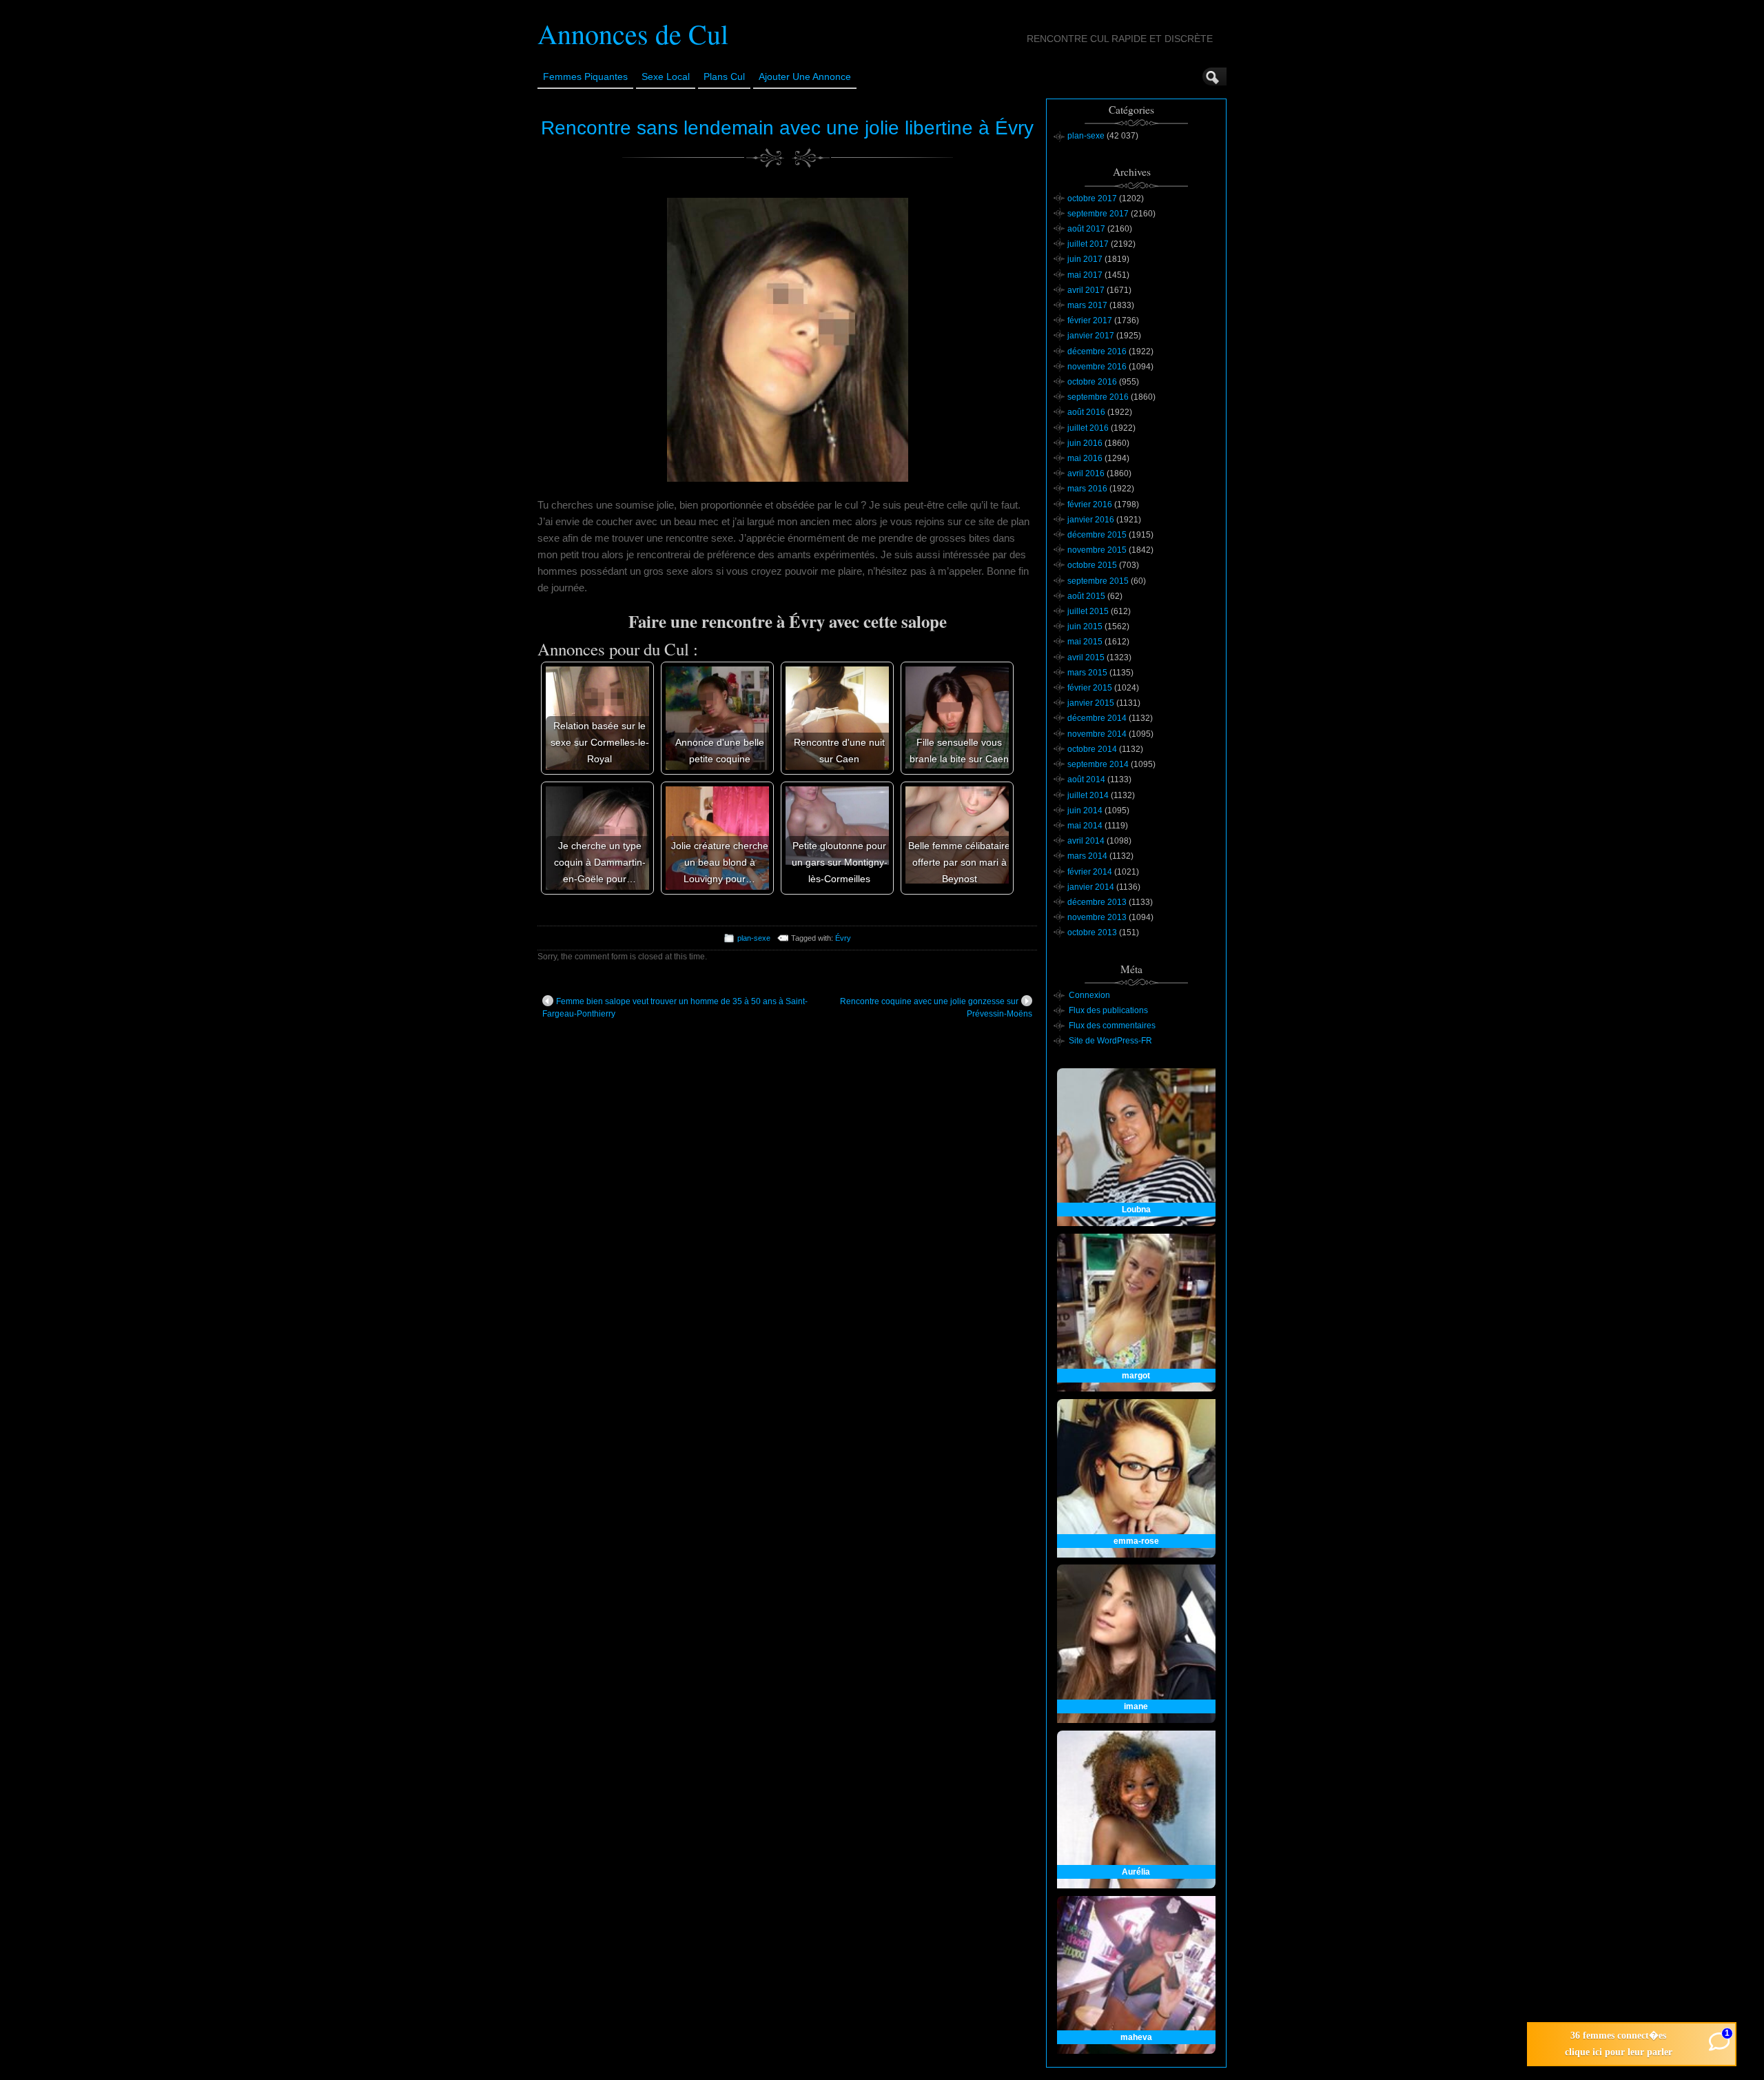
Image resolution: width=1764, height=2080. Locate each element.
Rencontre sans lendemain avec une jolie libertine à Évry (787, 128)
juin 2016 (1085, 443)
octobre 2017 (1092, 198)
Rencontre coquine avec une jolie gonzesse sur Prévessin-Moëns (936, 1008)
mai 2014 (1085, 826)
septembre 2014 (1098, 764)
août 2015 (1086, 596)
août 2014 (1086, 779)
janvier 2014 (1091, 887)
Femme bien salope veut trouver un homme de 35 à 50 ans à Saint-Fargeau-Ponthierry (675, 1008)
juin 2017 (1085, 259)
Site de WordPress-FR (1110, 1041)
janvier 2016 (1091, 520)
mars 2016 (1087, 489)
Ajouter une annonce (805, 77)
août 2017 (1086, 229)
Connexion (1089, 995)
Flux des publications (1108, 1010)
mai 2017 (1085, 275)
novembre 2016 (1097, 367)
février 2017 (1090, 320)
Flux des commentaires (1112, 1026)
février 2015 (1090, 688)
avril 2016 (1086, 473)
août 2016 (1086, 412)
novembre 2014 (1097, 734)
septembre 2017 (1098, 214)
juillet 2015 (1088, 611)
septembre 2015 (1098, 581)
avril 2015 (1086, 657)
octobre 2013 (1092, 932)
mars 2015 (1087, 673)
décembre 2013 (1097, 902)
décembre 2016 (1097, 351)
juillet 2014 (1088, 795)
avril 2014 (1086, 841)
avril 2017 (1086, 290)
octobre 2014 (1092, 749)
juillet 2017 (1088, 244)
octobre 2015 (1092, 565)
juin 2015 (1085, 626)
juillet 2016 (1088, 428)
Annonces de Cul (633, 33)
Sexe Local (666, 77)
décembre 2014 (1097, 718)
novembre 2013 (1097, 917)
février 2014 (1090, 872)
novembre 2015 (1097, 550)
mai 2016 (1085, 458)
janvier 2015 (1091, 703)
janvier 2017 (1091, 336)
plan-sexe (754, 938)
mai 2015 (1085, 642)
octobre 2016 (1092, 382)
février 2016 (1090, 504)
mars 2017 (1087, 305)
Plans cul (724, 77)
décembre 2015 (1097, 535)
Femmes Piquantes (585, 77)
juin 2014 (1085, 810)
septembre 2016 (1098, 397)
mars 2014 (1087, 856)
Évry (843, 938)
